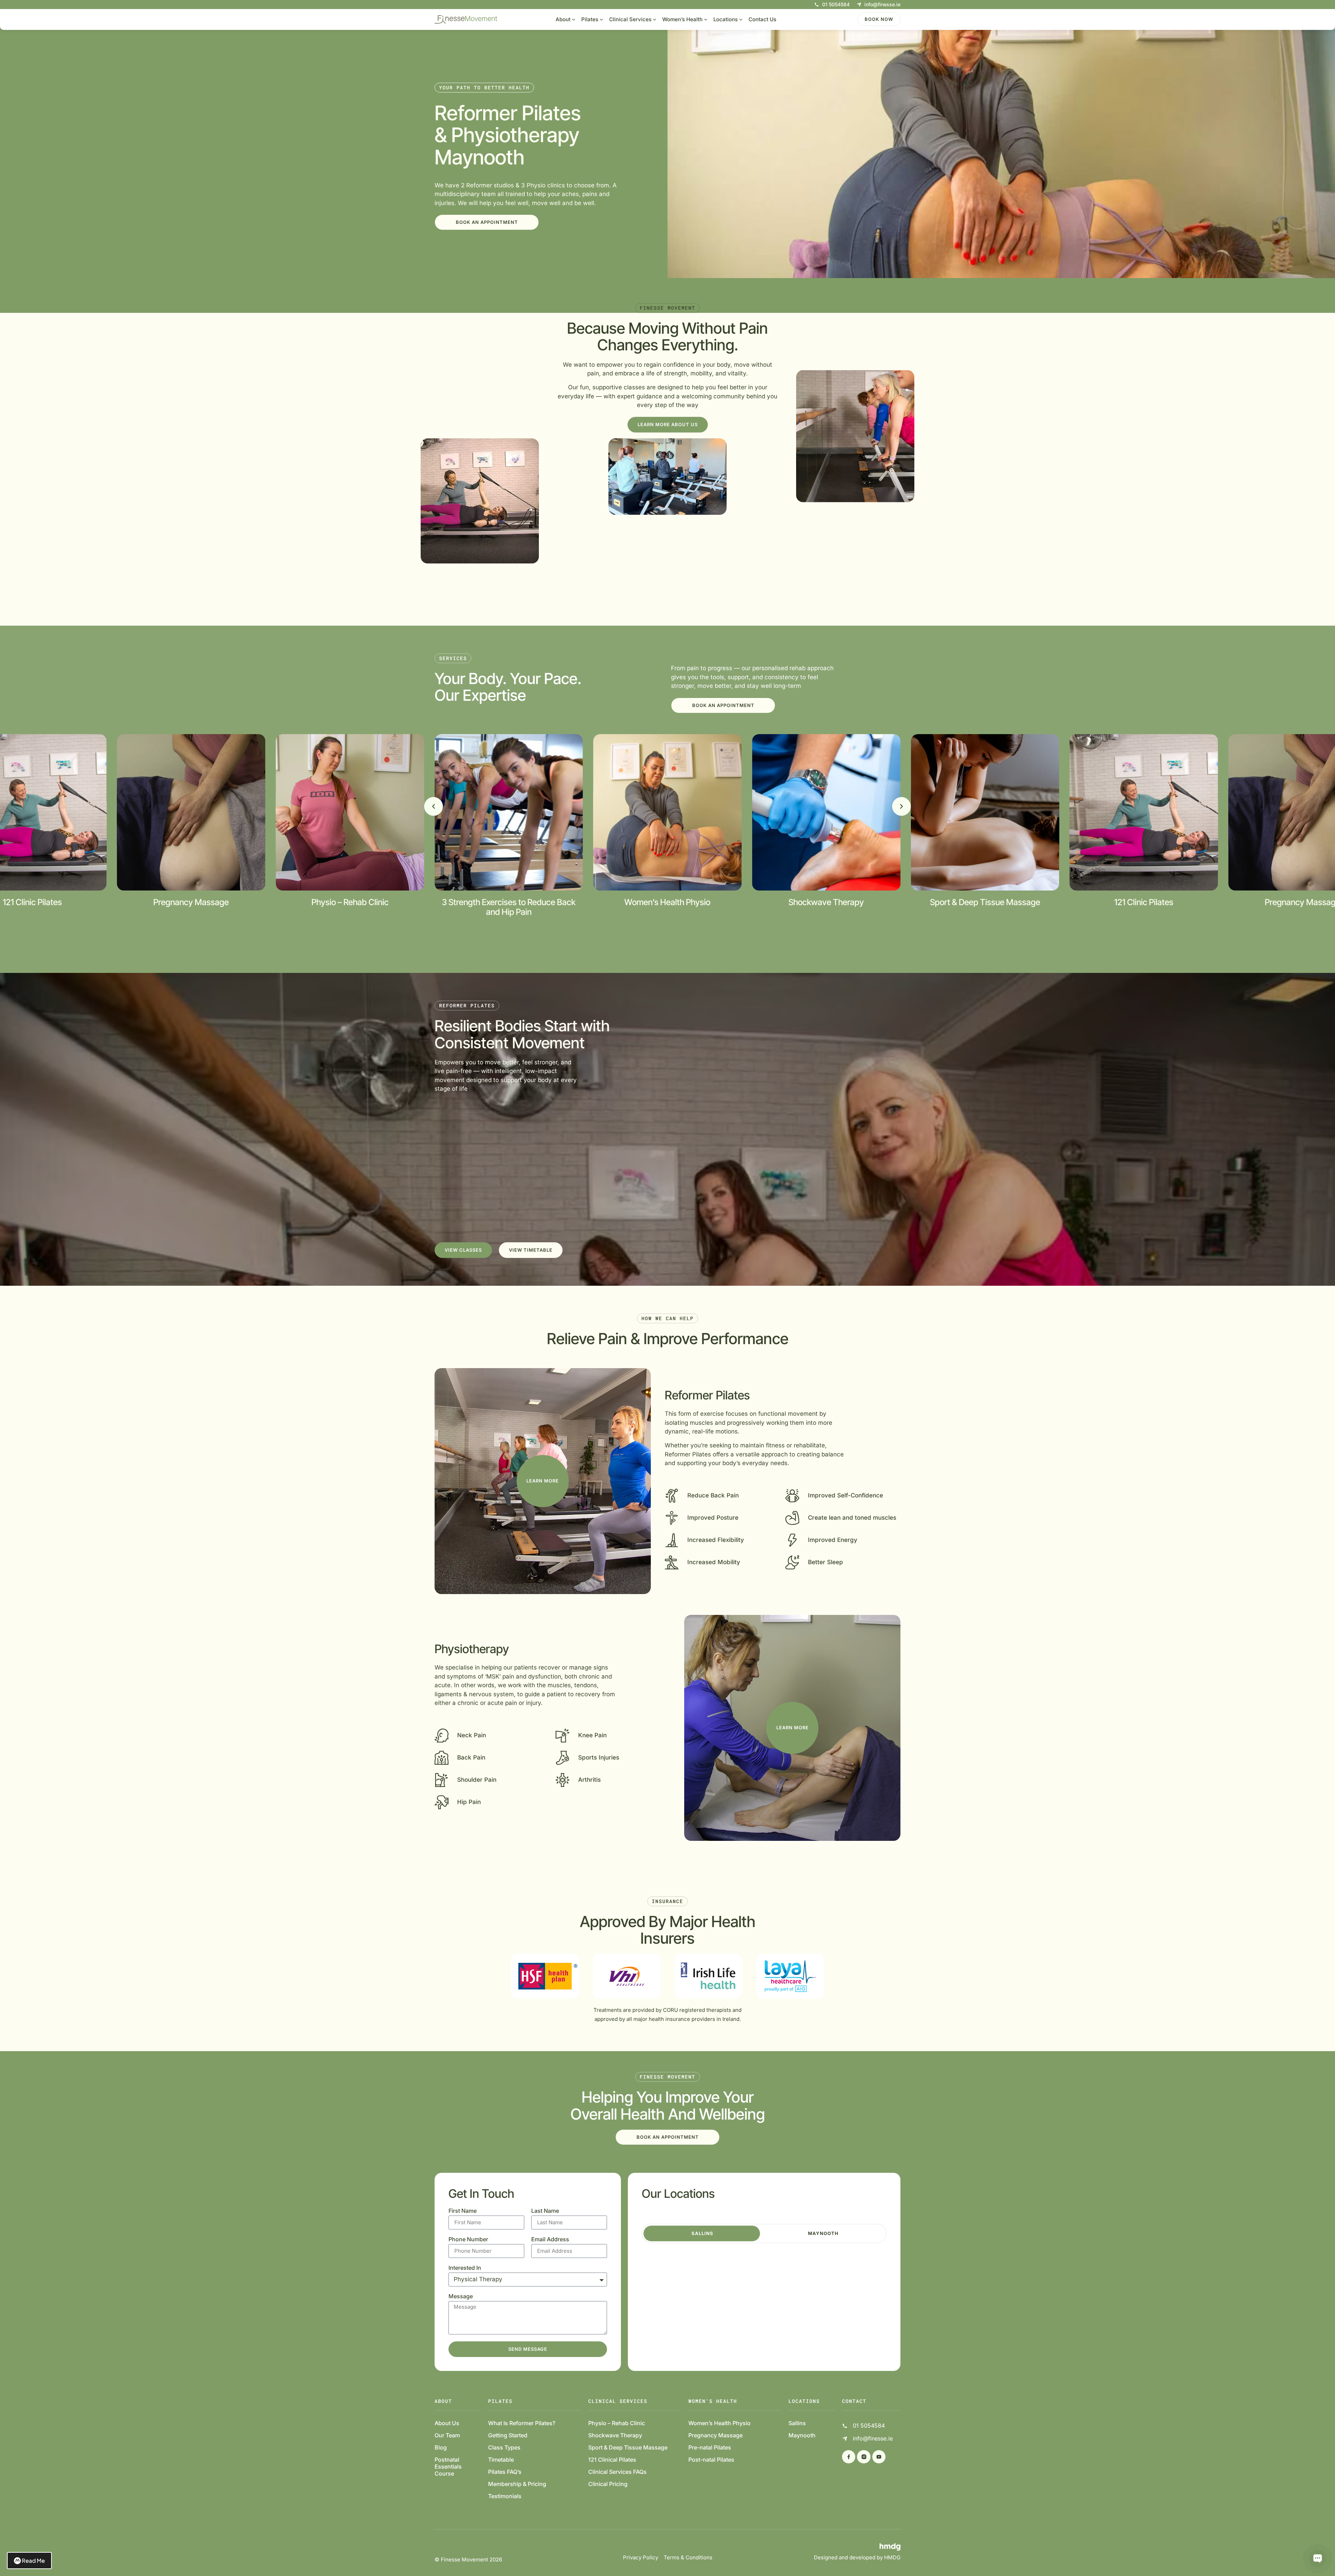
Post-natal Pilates (711, 2460)
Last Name (545, 2211)
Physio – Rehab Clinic (617, 2423)
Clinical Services (630, 19)
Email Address (550, 2240)
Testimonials (505, 2496)
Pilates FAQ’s (505, 2472)
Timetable (501, 2460)
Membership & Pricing (517, 2484)
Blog (441, 2447)
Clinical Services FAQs (617, 2472)
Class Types (504, 2447)
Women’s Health (682, 19)
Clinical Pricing (608, 2484)
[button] (434, 806)
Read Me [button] (33, 2561)
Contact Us (762, 19)
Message (461, 2297)
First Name (463, 2211)
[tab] (702, 2233)
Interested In (465, 2268)
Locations (726, 19)
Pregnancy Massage (715, 2435)
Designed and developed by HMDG (857, 2557)
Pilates (590, 19)
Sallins (797, 2423)
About (563, 19)
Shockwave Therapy (615, 2435)
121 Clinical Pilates (612, 2460)
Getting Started (508, 2435)
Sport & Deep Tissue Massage (628, 2447)
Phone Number (468, 2240)
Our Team (447, 2435)
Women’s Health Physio (719, 2423)
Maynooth (802, 2435)
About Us (447, 2423)
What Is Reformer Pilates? (522, 2423)
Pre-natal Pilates (710, 2447)
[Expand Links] (1318, 2559)
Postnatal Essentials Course (448, 2467)
